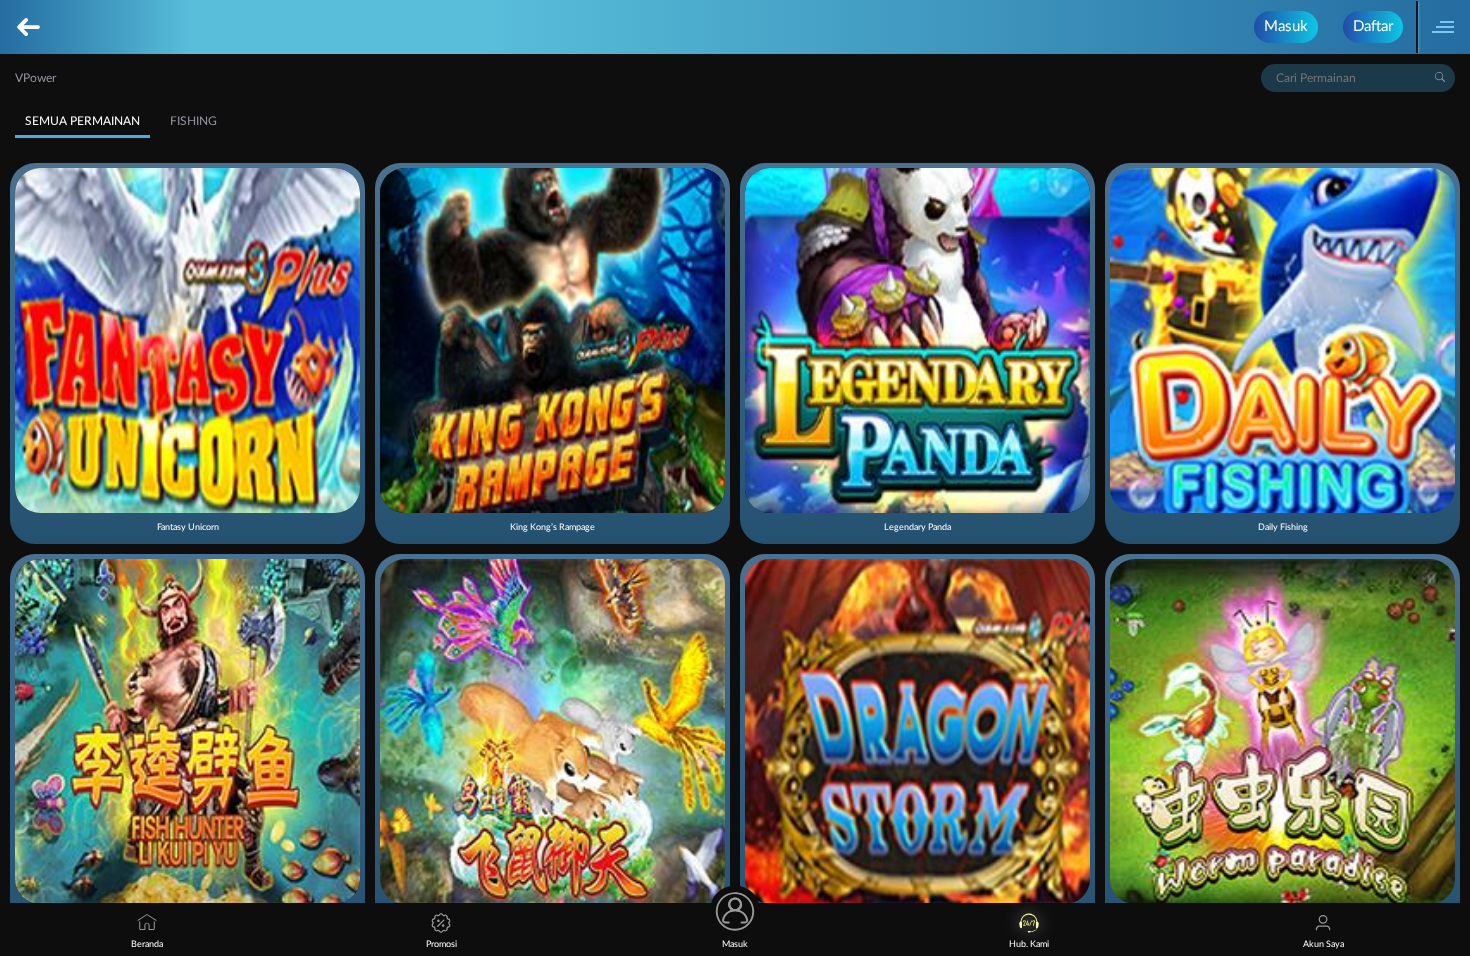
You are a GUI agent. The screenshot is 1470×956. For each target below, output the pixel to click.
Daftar (1373, 26)
